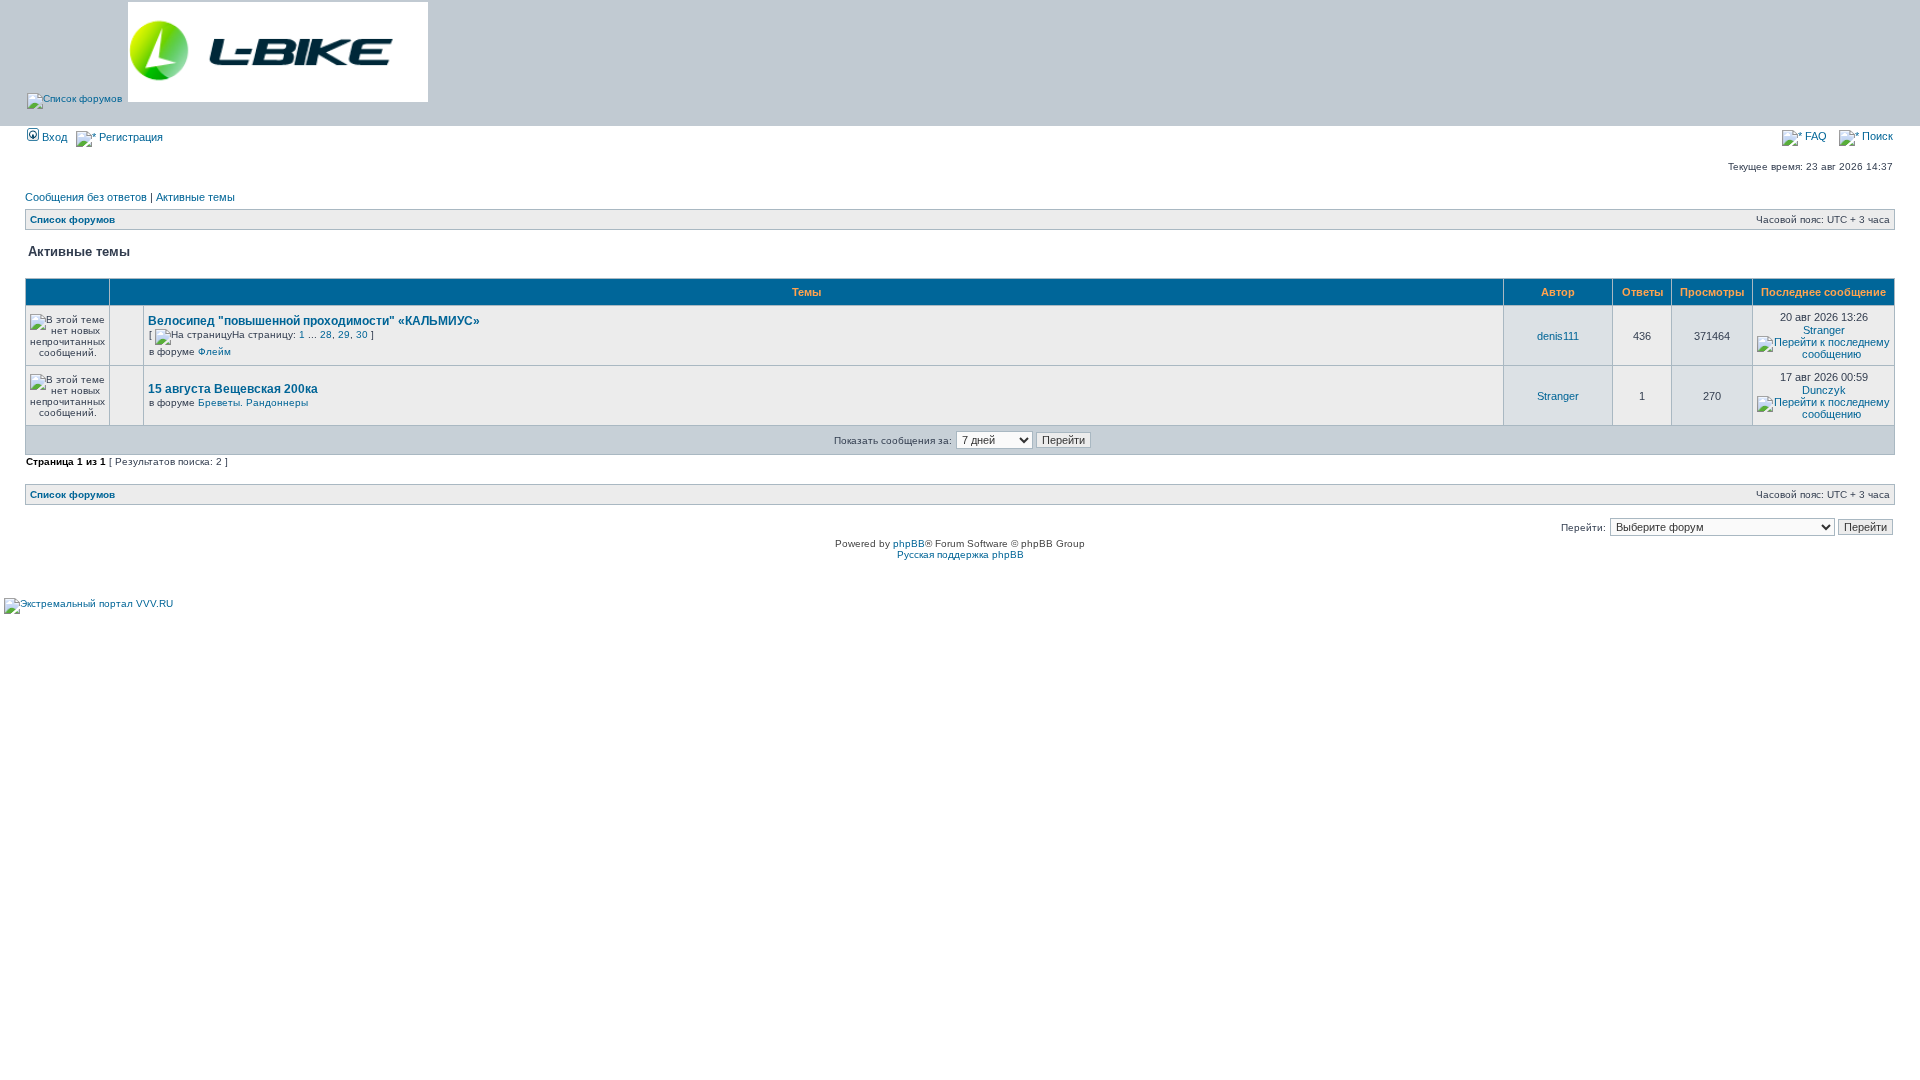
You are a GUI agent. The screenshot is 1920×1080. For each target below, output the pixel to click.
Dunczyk (1824, 390)
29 (344, 334)
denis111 (1558, 336)
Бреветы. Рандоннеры (253, 402)
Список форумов (72, 219)
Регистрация (129, 137)
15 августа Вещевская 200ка (233, 389)
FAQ (1814, 136)
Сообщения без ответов (86, 197)
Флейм (214, 351)
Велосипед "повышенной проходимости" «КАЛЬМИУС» (314, 321)
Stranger (1824, 330)
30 (362, 334)
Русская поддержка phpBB (960, 554)
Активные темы (195, 197)
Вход (53, 137)
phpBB (909, 543)
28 (326, 334)
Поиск (1876, 136)
